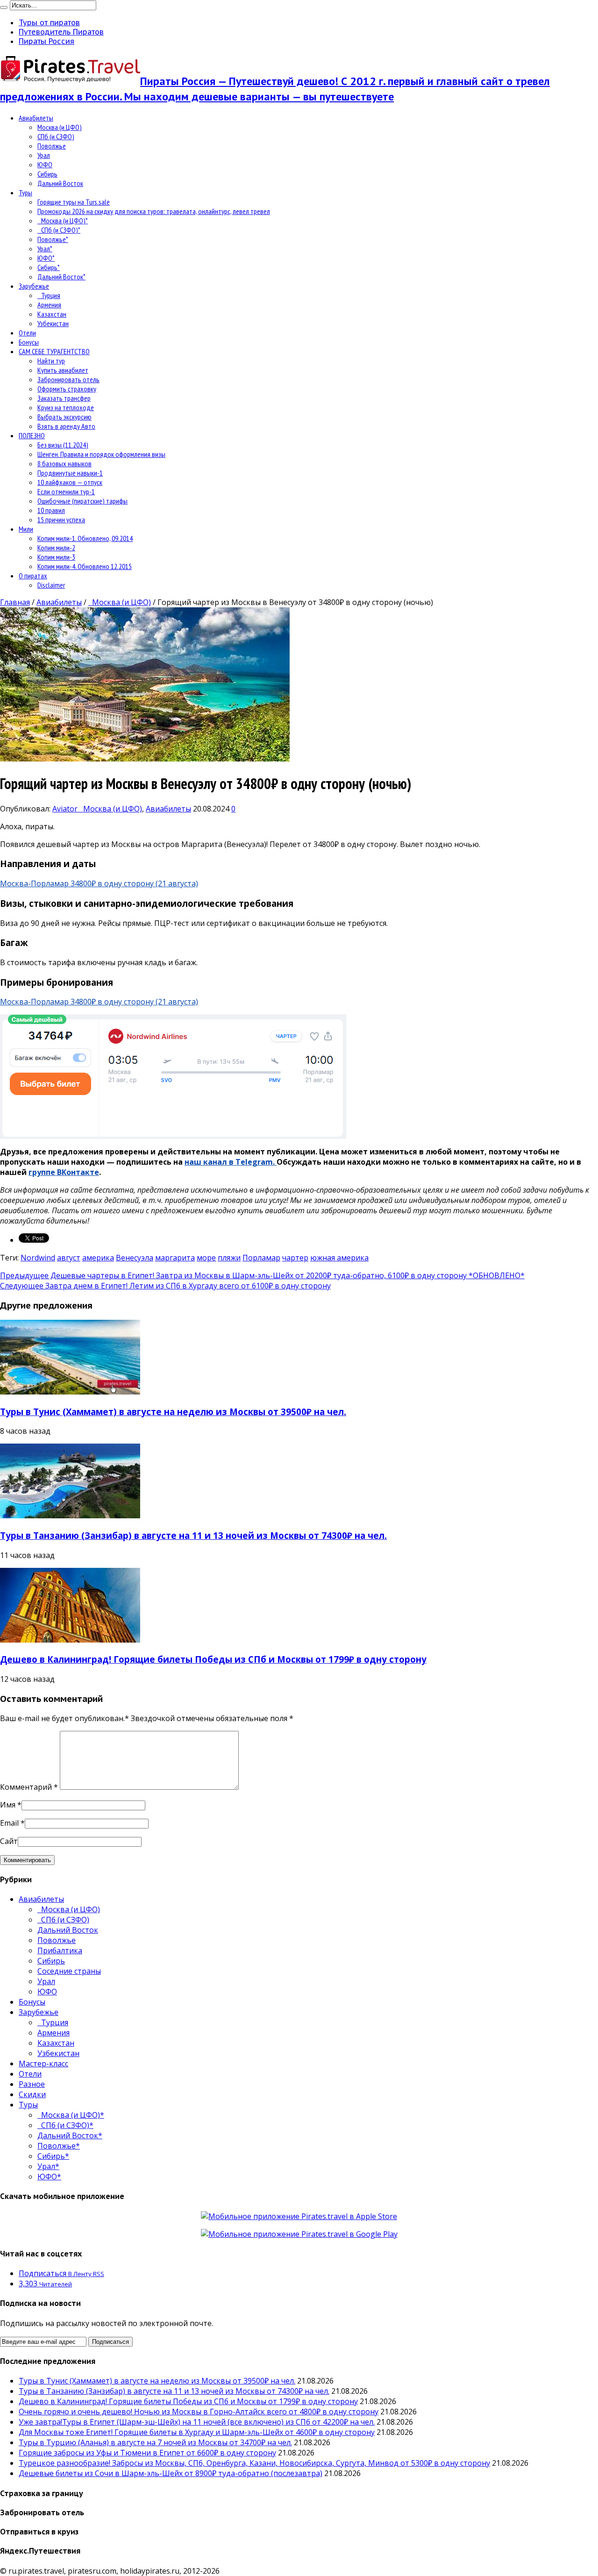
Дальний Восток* (61, 277)
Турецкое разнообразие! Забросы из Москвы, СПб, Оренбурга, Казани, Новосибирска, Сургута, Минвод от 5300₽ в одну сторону (254, 2463)
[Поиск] (4, 7)
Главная (15, 602)
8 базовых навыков (64, 463)
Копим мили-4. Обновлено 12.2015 (85, 566)
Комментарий (29, 1787)
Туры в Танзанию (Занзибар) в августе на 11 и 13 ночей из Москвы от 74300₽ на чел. (193, 1535)
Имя (8, 1805)
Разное (32, 2084)
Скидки (32, 2094)
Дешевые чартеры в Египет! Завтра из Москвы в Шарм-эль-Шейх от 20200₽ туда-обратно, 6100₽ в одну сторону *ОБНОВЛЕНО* (262, 1275)
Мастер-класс (43, 2064)
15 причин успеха (61, 519)
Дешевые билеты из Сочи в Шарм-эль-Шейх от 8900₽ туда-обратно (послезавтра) (171, 2473)
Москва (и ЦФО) (60, 127)
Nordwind (38, 1258)
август (69, 1258)
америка (98, 1258)
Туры (25, 192)
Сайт (9, 1841)
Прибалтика (60, 1950)
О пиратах (33, 576)
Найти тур (51, 361)
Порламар (261, 1258)
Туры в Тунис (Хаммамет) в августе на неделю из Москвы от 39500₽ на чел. (173, 1412)
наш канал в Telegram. (231, 1162)
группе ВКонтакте (64, 1172)
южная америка (339, 1258)
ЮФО (45, 164)
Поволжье (52, 146)
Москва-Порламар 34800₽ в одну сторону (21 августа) (99, 883)
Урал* (45, 249)
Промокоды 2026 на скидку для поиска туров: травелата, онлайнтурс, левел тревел (154, 211)
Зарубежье (34, 286)
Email (9, 1823)
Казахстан (52, 314)
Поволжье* (53, 239)
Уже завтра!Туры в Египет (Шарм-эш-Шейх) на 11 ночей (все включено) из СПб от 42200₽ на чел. (197, 2422)
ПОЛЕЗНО (32, 435)
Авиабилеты (36, 118)
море (206, 1258)
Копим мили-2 (56, 548)
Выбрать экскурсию (64, 417)
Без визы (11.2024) (63, 445)
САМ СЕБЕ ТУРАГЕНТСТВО (54, 351)
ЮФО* (46, 258)
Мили (26, 529)
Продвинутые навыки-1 (70, 473)
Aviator (66, 809)
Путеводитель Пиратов (61, 32)
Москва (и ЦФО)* (63, 221)
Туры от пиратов (49, 22)
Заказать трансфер (64, 398)
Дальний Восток (60, 183)
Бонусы (29, 342)
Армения (49, 305)
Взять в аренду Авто (66, 426)
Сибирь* (49, 267)
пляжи (229, 1258)
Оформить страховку (67, 389)
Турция (49, 295)
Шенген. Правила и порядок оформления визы (101, 454)
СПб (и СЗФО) (56, 136)
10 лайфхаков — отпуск (70, 482)
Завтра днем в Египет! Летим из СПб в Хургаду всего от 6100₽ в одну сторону (165, 1286)
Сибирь (47, 174)
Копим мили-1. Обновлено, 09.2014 (85, 538)
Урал (44, 155)
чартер (295, 1258)
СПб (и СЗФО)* (59, 230)
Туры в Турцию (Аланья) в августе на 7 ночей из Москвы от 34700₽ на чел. (155, 2442)
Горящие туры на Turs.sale (74, 202)
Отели (27, 333)
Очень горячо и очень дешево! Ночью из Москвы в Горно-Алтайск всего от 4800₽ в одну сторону (199, 2412)
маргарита (175, 1258)
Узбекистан (53, 323)
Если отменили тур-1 (66, 491)
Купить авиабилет (63, 370)
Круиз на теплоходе (66, 407)
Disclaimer (51, 585)
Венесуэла (135, 1258)
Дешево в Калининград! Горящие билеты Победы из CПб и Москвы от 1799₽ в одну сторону (213, 1659)
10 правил (51, 510)
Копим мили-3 (56, 557)
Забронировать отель (68, 379)
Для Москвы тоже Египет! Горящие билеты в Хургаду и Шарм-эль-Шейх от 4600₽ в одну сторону (197, 2432)
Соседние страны (69, 1971)
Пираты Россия (46, 41)
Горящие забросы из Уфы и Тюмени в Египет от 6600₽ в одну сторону (147, 2453)
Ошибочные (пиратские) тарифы (82, 501)
